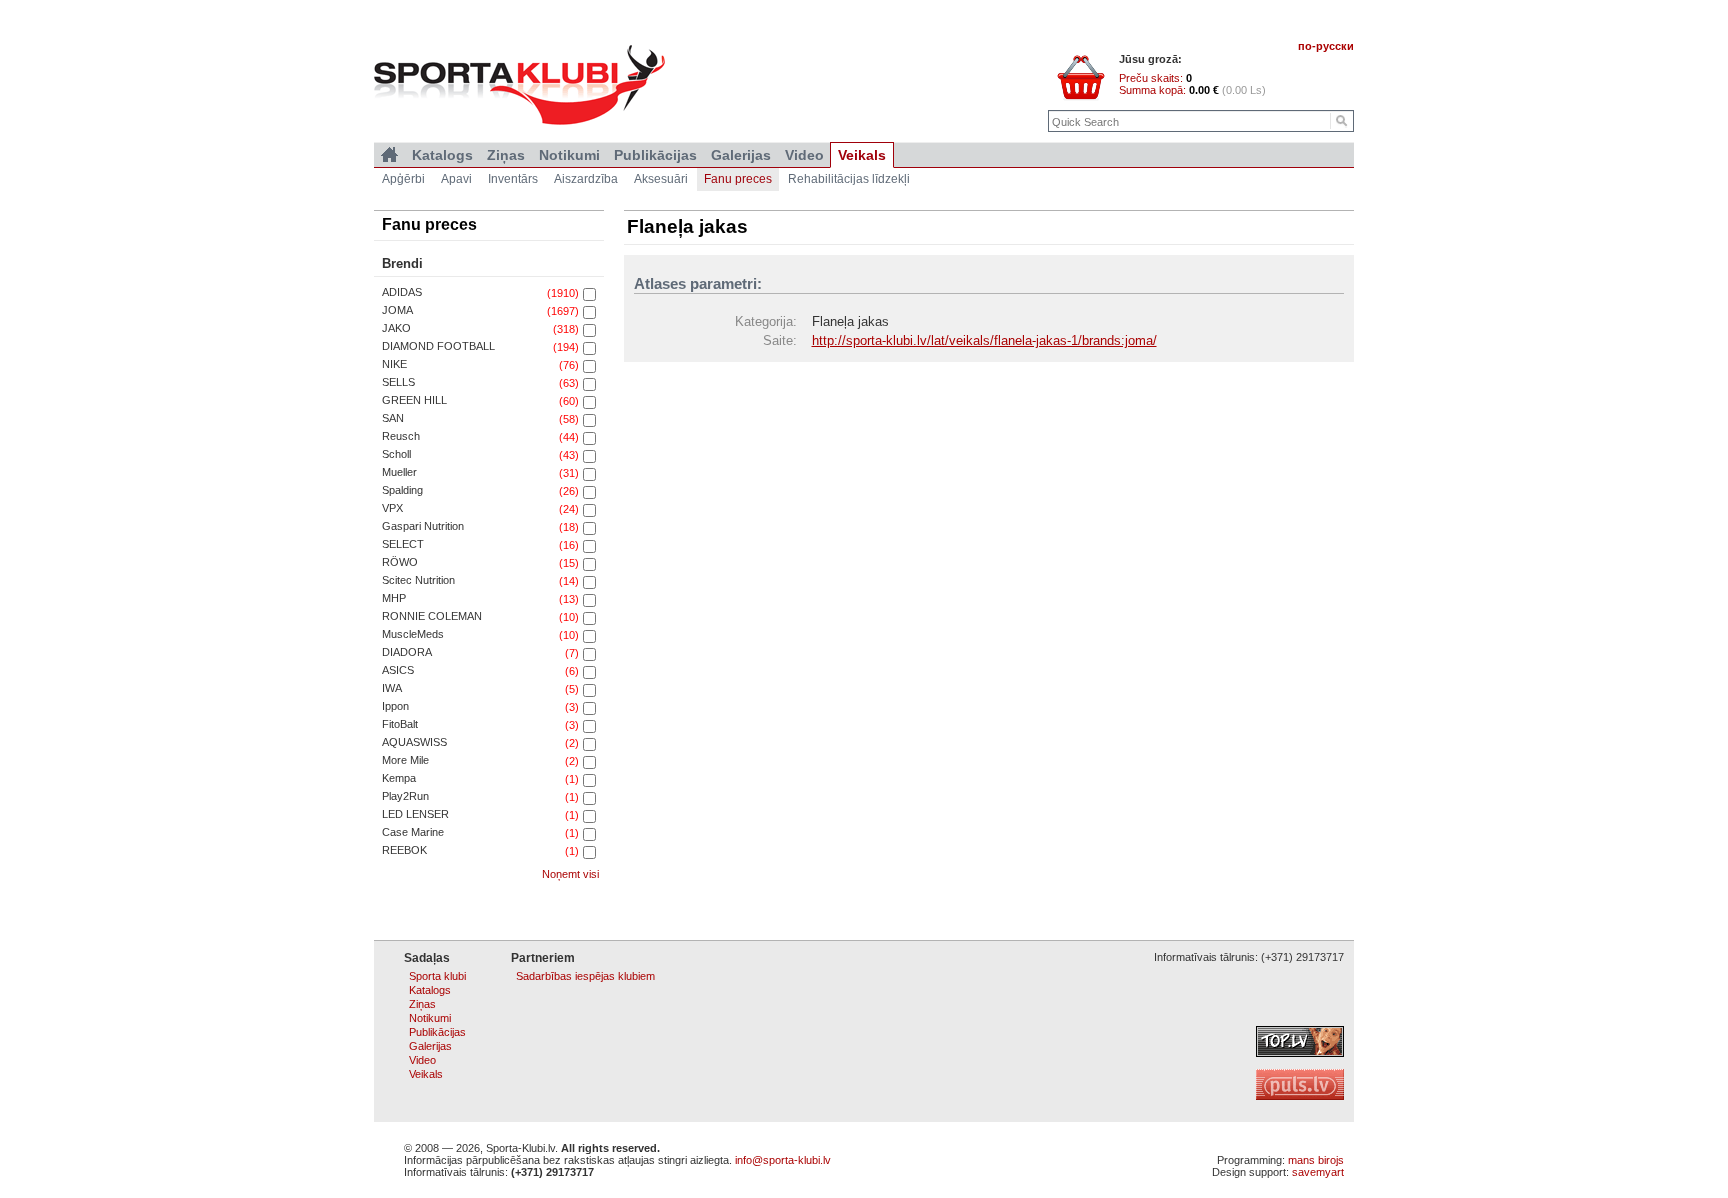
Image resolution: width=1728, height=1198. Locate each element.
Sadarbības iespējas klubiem (585, 976)
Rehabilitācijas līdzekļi (849, 179)
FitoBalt (400, 724)
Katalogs (442, 155)
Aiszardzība (586, 179)
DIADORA (407, 652)
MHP (394, 598)
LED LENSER (415, 814)
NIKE (394, 364)
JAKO (396, 328)
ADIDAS (402, 292)
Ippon (395, 706)
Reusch (401, 436)
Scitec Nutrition (418, 580)
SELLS (398, 382)
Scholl (396, 454)
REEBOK (404, 850)
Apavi (456, 179)
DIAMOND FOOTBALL (438, 346)
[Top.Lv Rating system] (1300, 1053)
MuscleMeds (413, 634)
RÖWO (400, 562)
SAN (393, 418)
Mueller (399, 472)
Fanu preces (738, 179)
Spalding (402, 490)
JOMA (397, 310)
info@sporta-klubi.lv (783, 1160)
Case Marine (413, 832)
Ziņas (506, 155)
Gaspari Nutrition (423, 526)
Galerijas (741, 155)
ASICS (398, 670)
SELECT (403, 544)
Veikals (862, 155)
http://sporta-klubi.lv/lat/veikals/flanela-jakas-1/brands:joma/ (984, 340)
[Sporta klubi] (389, 155)
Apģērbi (403, 179)
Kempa (399, 778)
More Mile (405, 760)
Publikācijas (655, 155)
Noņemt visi (570, 874)
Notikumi (569, 155)
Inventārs (513, 179)
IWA (392, 688)
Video (804, 155)
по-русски (1326, 46)
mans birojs (1316, 1160)
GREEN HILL (414, 400)
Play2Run (405, 796)
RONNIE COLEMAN (432, 616)
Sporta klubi (437, 976)
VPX (392, 508)
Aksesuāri (661, 179)
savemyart (1318, 1172)
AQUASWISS (414, 742)
